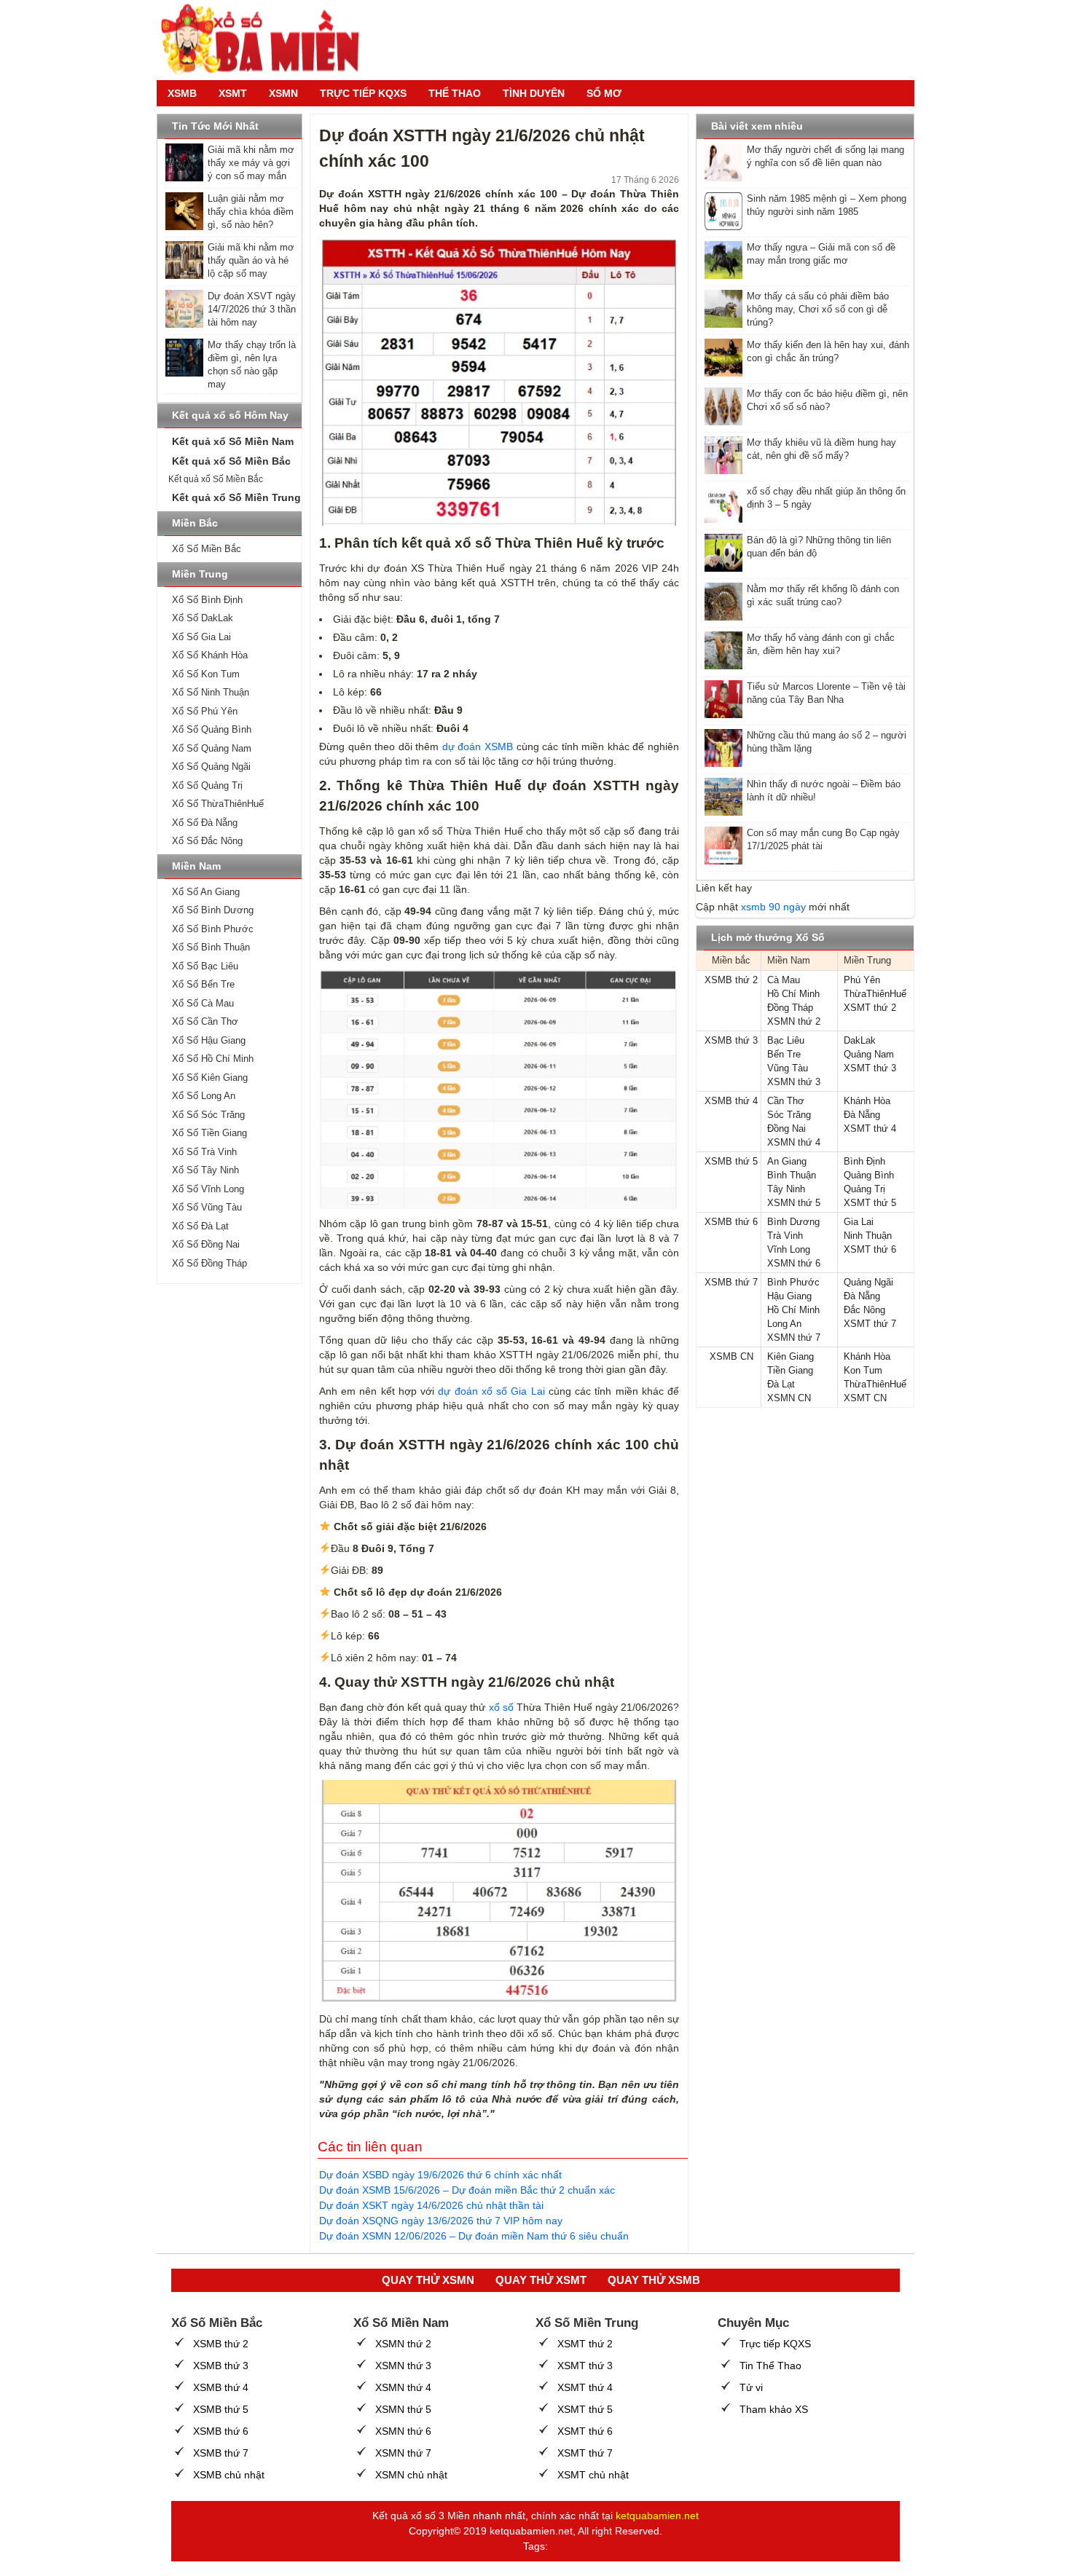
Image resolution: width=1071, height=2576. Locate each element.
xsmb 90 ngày (773, 907)
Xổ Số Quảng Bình (212, 729)
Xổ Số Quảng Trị (207, 785)
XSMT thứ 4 (870, 1129)
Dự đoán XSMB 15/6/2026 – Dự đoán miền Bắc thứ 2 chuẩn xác (467, 2190)
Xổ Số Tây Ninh (205, 1170)
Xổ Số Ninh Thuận (211, 692)
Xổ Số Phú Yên (205, 711)
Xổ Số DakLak (203, 618)
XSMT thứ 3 (870, 1068)
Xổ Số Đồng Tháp (209, 1263)
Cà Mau (784, 980)
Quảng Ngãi (868, 1282)
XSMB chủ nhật (229, 2475)
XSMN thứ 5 (794, 1203)
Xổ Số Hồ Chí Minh (213, 1059)
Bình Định (864, 1161)
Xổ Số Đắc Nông (207, 841)
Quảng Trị (864, 1189)
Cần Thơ (786, 1101)
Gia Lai (859, 1222)
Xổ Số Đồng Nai (206, 1244)
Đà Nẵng (862, 1115)
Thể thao (455, 93)
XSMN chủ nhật (411, 2475)
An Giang (787, 1161)
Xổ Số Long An (204, 1096)
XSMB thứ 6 (731, 1222)
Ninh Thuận (868, 1236)
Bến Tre (784, 1054)
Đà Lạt (781, 1384)
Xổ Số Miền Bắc (207, 549)
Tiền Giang (790, 1370)
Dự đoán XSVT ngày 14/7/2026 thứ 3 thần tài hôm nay (252, 309)
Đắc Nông (864, 1310)
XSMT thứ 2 (870, 1008)
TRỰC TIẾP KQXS (363, 93)
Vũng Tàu (788, 1068)
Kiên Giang (790, 1356)
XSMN (283, 93)
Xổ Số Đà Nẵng (205, 823)
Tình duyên (534, 93)
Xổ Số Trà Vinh (204, 1152)
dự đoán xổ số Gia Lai (489, 1391)
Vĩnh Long (789, 1249)
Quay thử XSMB (654, 2280)
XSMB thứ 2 (731, 980)
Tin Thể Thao (770, 2366)
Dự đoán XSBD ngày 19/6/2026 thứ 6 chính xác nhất (440, 2175)
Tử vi (751, 2387)
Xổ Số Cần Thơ (205, 1021)
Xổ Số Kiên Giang (210, 1078)
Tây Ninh (786, 1189)
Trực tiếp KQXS (775, 2344)
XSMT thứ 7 (870, 1324)
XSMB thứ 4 (731, 1101)
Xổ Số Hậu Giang (209, 1040)
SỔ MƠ (604, 93)
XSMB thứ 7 (731, 1282)
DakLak (860, 1040)
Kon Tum (863, 1370)
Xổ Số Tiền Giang (209, 1133)
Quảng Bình (869, 1175)
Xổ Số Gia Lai (201, 637)
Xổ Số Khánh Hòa (210, 655)
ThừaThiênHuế (875, 994)
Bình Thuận (792, 1175)
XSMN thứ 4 (794, 1142)
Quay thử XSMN (428, 2280)
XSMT (233, 93)
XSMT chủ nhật (593, 2475)
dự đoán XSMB (476, 747)
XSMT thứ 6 (870, 1249)
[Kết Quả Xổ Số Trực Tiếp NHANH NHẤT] (266, 40)
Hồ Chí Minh (793, 994)
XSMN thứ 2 (794, 1021)
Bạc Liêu (786, 1040)
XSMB (182, 93)
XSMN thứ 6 (794, 1263)
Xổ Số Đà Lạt (200, 1226)
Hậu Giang (789, 1296)
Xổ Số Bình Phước (213, 929)
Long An (784, 1324)
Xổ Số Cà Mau (203, 1003)
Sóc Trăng (789, 1115)
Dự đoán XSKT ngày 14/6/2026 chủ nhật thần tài (431, 2205)
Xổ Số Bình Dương (213, 910)
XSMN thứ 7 (794, 1338)
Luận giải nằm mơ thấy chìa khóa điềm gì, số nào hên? (251, 212)
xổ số (501, 1707)
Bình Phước (793, 1282)
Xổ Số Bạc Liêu (205, 966)
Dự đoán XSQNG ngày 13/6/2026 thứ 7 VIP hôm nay (441, 2221)
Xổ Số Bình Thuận (211, 947)
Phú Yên (862, 980)
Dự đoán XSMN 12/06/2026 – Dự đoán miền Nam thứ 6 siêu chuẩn (474, 2236)
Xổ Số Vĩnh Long (208, 1189)
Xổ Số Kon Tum (206, 674)
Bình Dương (793, 1222)
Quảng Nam (869, 1054)
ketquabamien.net (657, 2516)
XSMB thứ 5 (731, 1161)
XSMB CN (731, 1356)
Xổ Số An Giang (206, 892)
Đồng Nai (786, 1129)
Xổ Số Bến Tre (203, 984)
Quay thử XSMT (541, 2280)
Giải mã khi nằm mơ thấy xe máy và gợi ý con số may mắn (251, 163)
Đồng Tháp (790, 1008)
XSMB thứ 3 (731, 1040)
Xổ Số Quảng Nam (212, 748)
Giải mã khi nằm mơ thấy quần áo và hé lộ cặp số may (251, 260)
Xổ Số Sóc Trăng (208, 1115)
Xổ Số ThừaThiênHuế (218, 804)
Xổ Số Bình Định (207, 600)
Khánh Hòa (867, 1101)
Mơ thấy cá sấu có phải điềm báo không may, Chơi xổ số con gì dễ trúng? (818, 309)
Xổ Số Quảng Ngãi (211, 767)
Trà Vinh (785, 1236)
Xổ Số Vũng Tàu (207, 1207)
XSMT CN (865, 1398)
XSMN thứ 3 (794, 1082)
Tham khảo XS (774, 2409)
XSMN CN (789, 1398)
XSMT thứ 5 (870, 1203)
